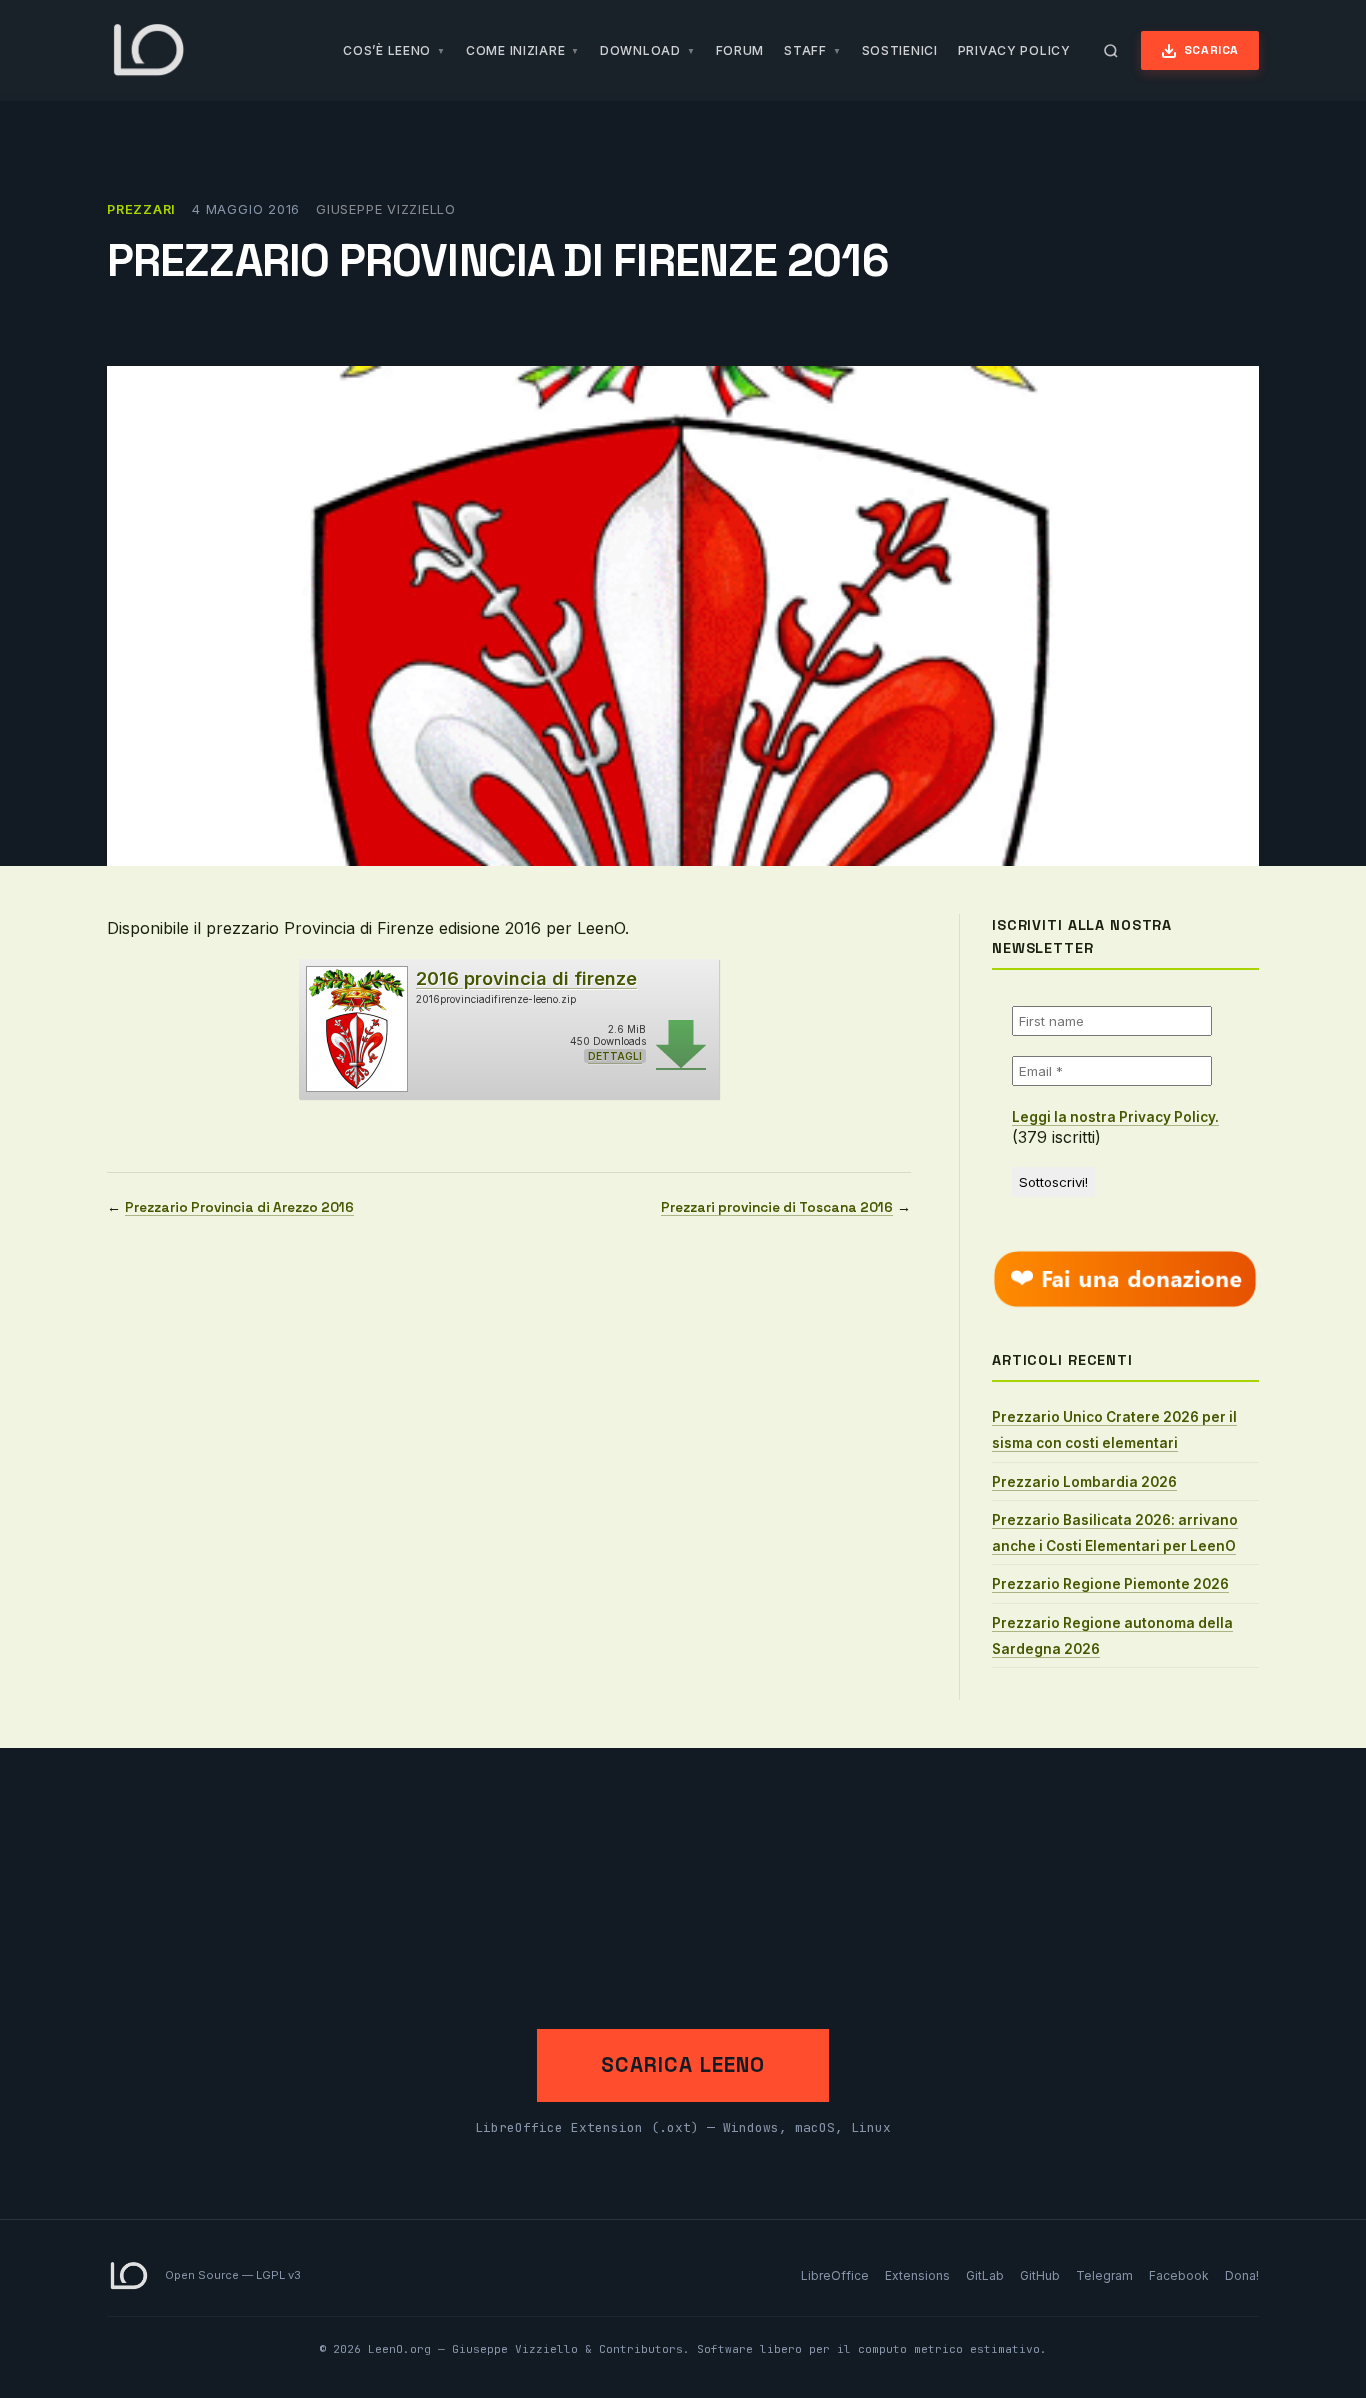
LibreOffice (835, 2275)
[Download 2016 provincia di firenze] (356, 1029)
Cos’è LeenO (387, 50)
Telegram (1104, 2275)
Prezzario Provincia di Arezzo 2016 (239, 1207)
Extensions (917, 2275)
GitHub (1040, 2275)
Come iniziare (515, 50)
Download (640, 50)
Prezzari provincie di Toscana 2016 (777, 1207)
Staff (805, 50)
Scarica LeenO (683, 2065)
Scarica (1211, 50)
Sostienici (900, 50)
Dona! (1242, 2275)
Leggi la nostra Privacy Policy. (1115, 1117)
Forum (740, 50)
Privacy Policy (1014, 50)
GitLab (985, 2275)
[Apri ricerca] (1111, 51)
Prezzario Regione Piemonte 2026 (1110, 1584)
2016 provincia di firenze (526, 978)
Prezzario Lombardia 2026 (1084, 1482)
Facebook (1179, 2275)
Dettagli (615, 1056)
